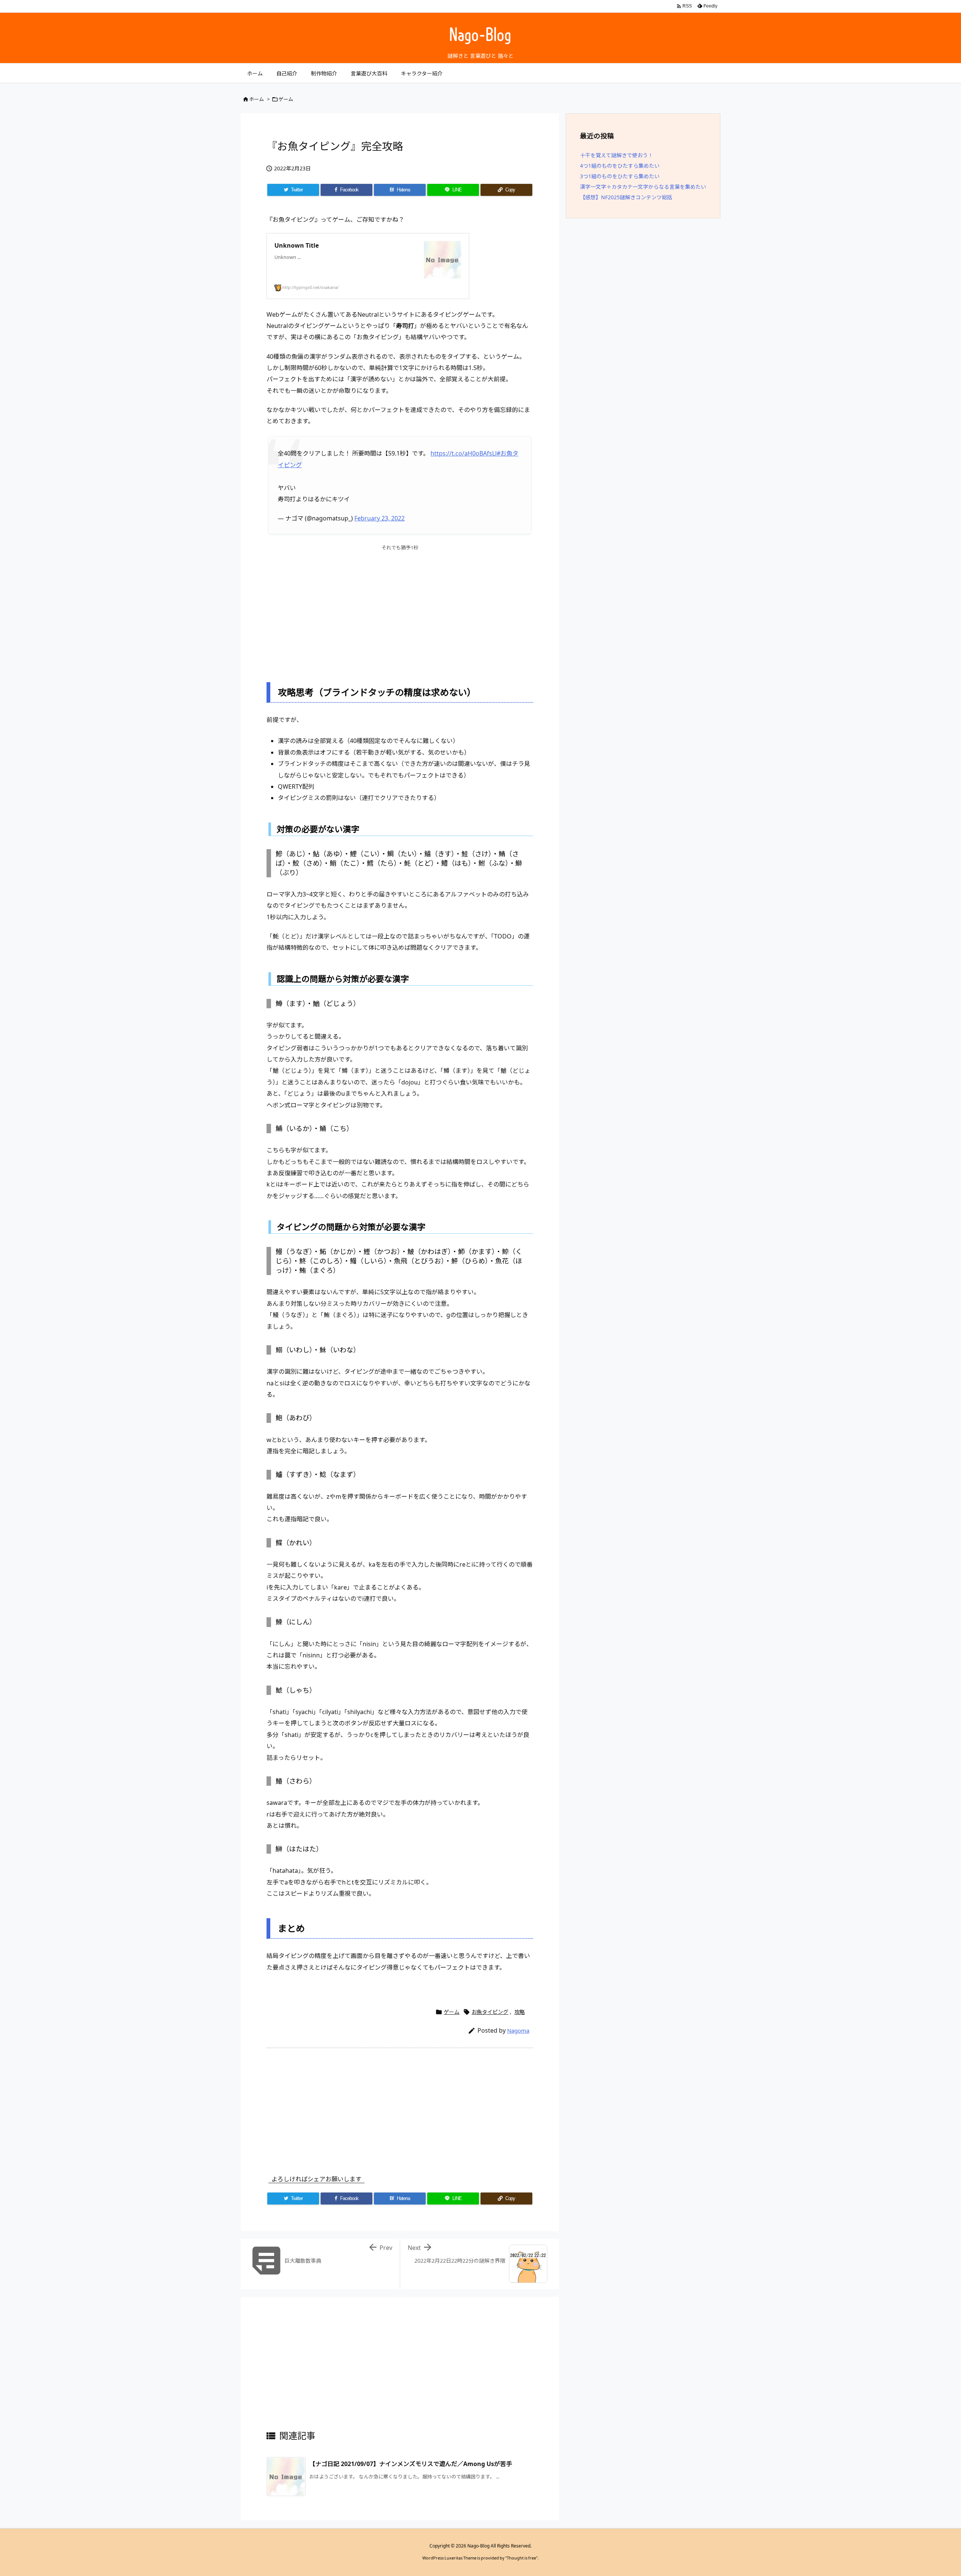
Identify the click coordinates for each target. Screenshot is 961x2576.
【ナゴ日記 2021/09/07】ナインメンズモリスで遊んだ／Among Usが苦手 (411, 2464)
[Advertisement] (400, 611)
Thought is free (521, 2558)
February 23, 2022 (380, 518)
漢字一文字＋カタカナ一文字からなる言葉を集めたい (643, 187)
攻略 (520, 2012)
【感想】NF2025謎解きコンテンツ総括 (626, 197)
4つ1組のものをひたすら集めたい (620, 166)
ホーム (257, 99)
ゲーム (286, 99)
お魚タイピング (490, 2012)
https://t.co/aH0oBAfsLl (464, 453)
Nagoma (518, 2030)
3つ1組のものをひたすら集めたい (620, 176)
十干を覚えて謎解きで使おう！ (617, 155)
